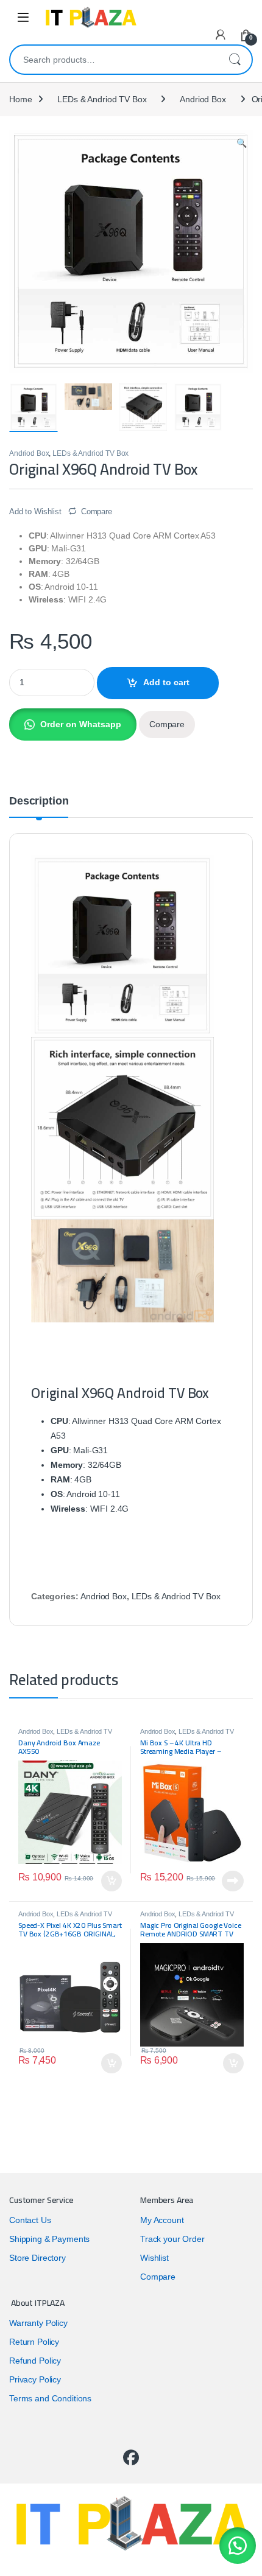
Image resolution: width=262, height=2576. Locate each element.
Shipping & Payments (49, 2239)
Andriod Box (203, 99)
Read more (233, 1881)
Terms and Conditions (50, 2398)
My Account (162, 2220)
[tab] (39, 806)
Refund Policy (35, 2361)
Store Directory (37, 2258)
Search (235, 60)
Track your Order (172, 2239)
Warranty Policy (38, 2323)
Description (39, 801)
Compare (97, 511)
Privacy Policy (35, 2379)
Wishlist (154, 2258)
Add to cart (166, 682)
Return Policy (34, 2342)
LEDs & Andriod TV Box (102, 99)
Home (20, 99)
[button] (73, 724)
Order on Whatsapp (81, 724)
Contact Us (30, 2220)
